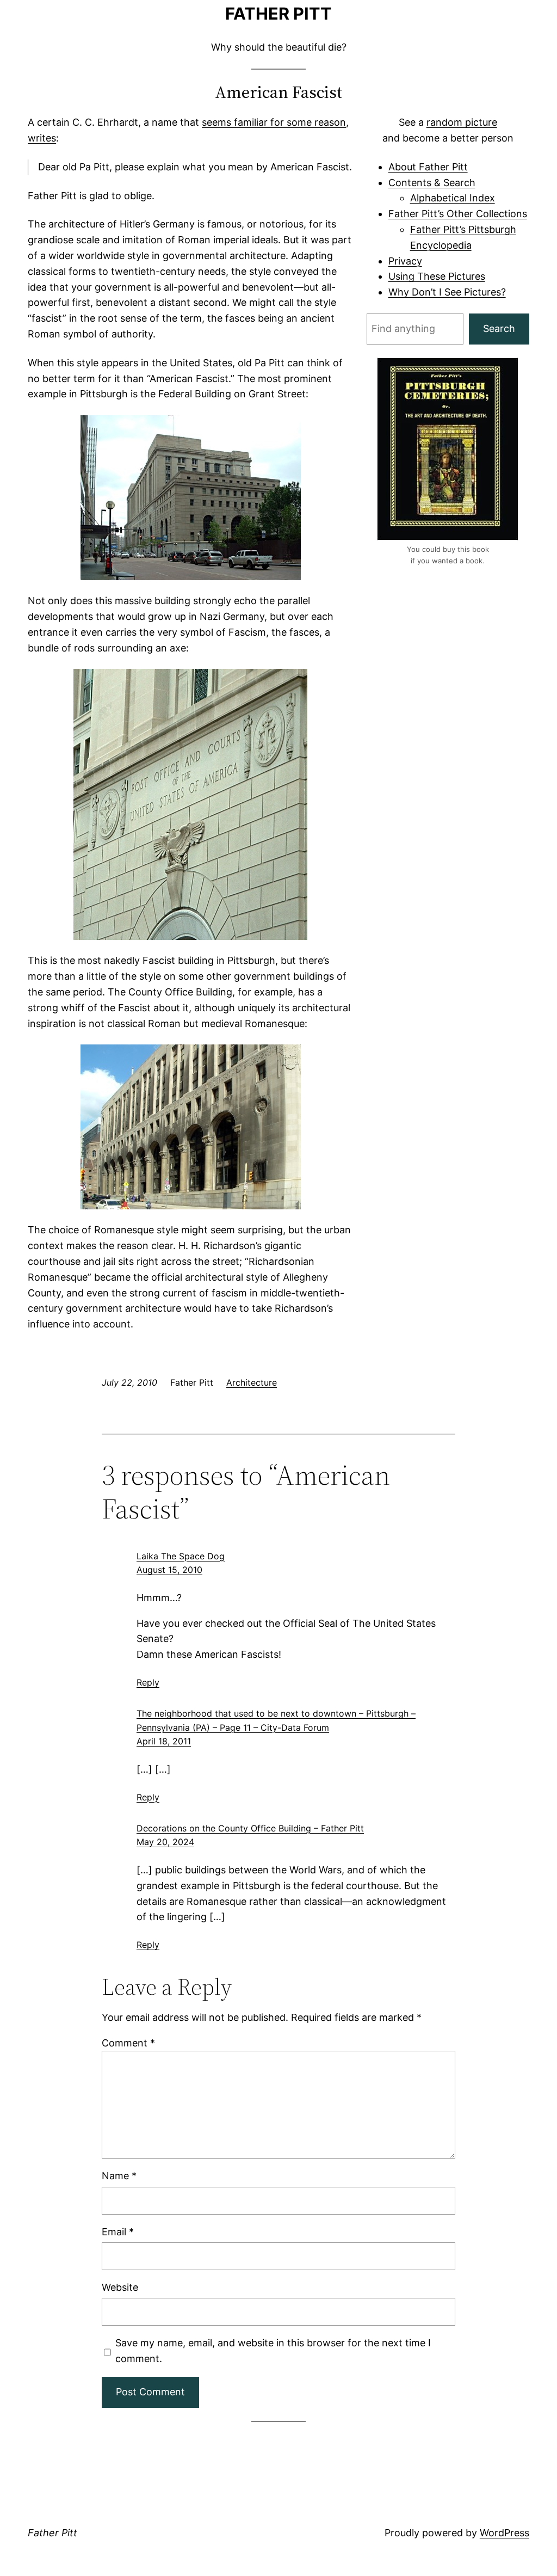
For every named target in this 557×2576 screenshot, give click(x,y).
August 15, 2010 (169, 1570)
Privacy (405, 261)
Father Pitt (278, 13)
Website (120, 2287)
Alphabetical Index (453, 198)
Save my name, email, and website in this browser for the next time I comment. (273, 2351)
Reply (148, 1682)
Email (118, 2232)
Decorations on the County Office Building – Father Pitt (250, 1828)
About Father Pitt (428, 167)
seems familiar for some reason (274, 122)
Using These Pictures (437, 276)
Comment (128, 2043)
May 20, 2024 (165, 1842)
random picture (462, 122)
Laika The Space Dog (181, 1556)
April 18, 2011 (164, 1741)
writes (42, 138)
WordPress (505, 2533)
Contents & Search (432, 183)
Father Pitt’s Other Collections (458, 214)
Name (119, 2176)
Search (499, 328)
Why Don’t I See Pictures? (447, 292)
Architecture (252, 1382)
